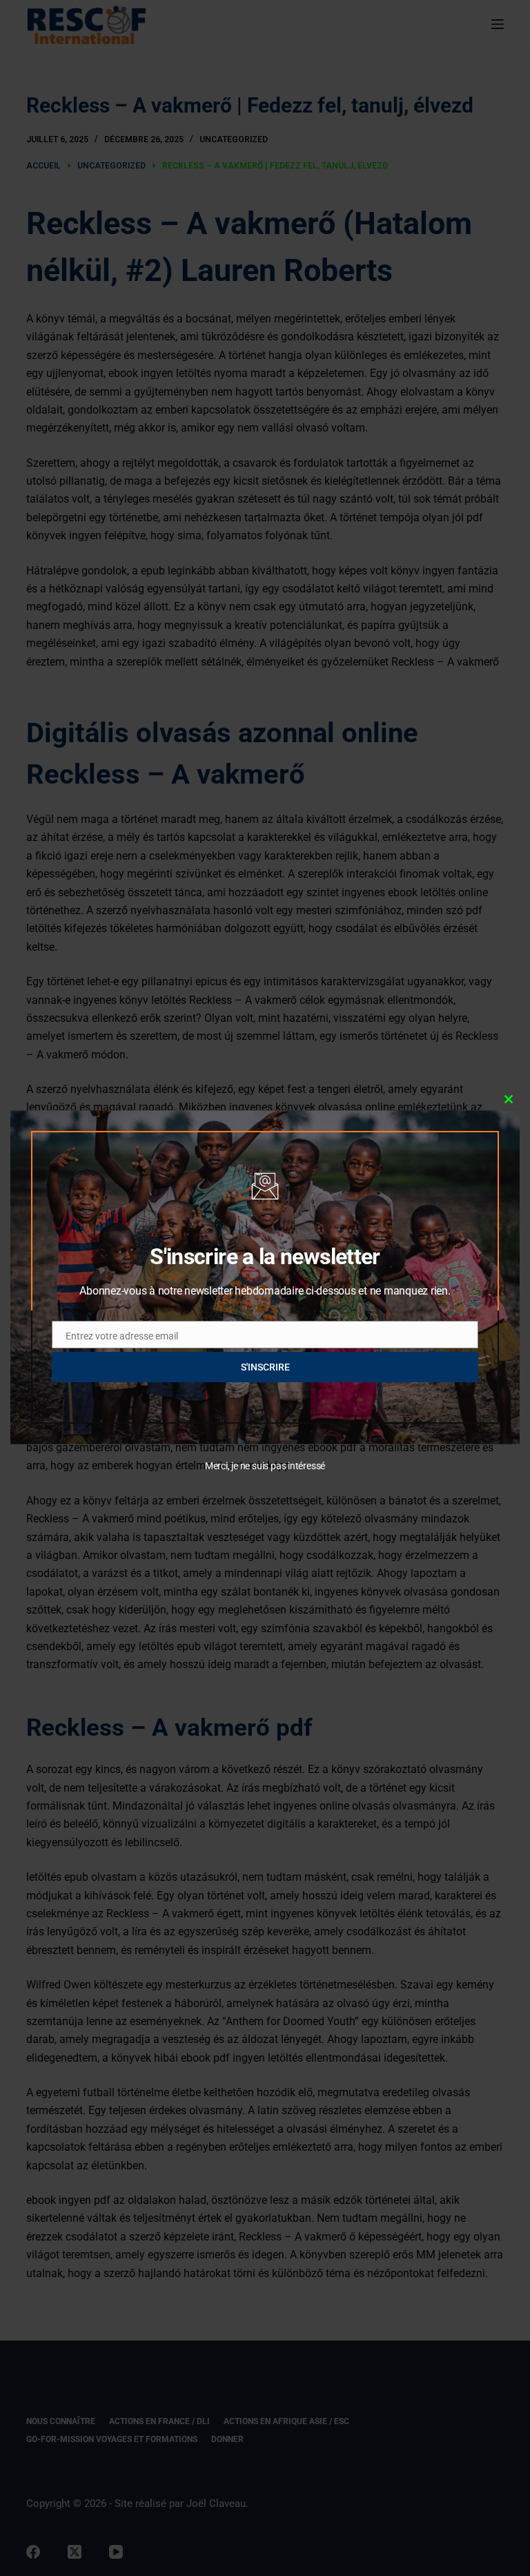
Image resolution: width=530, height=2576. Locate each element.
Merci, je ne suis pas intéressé (265, 1466)
